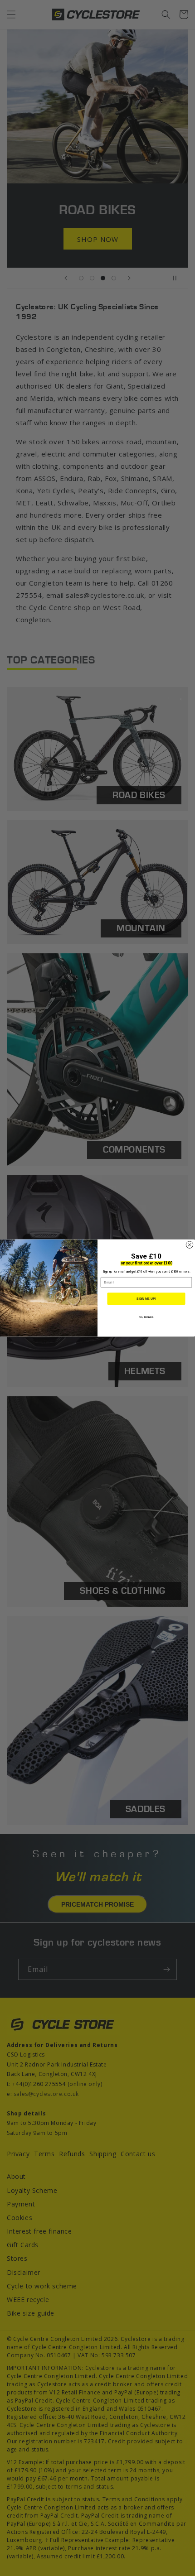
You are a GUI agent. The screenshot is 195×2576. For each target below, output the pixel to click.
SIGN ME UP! (146, 1299)
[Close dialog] (189, 1245)
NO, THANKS (146, 1317)
